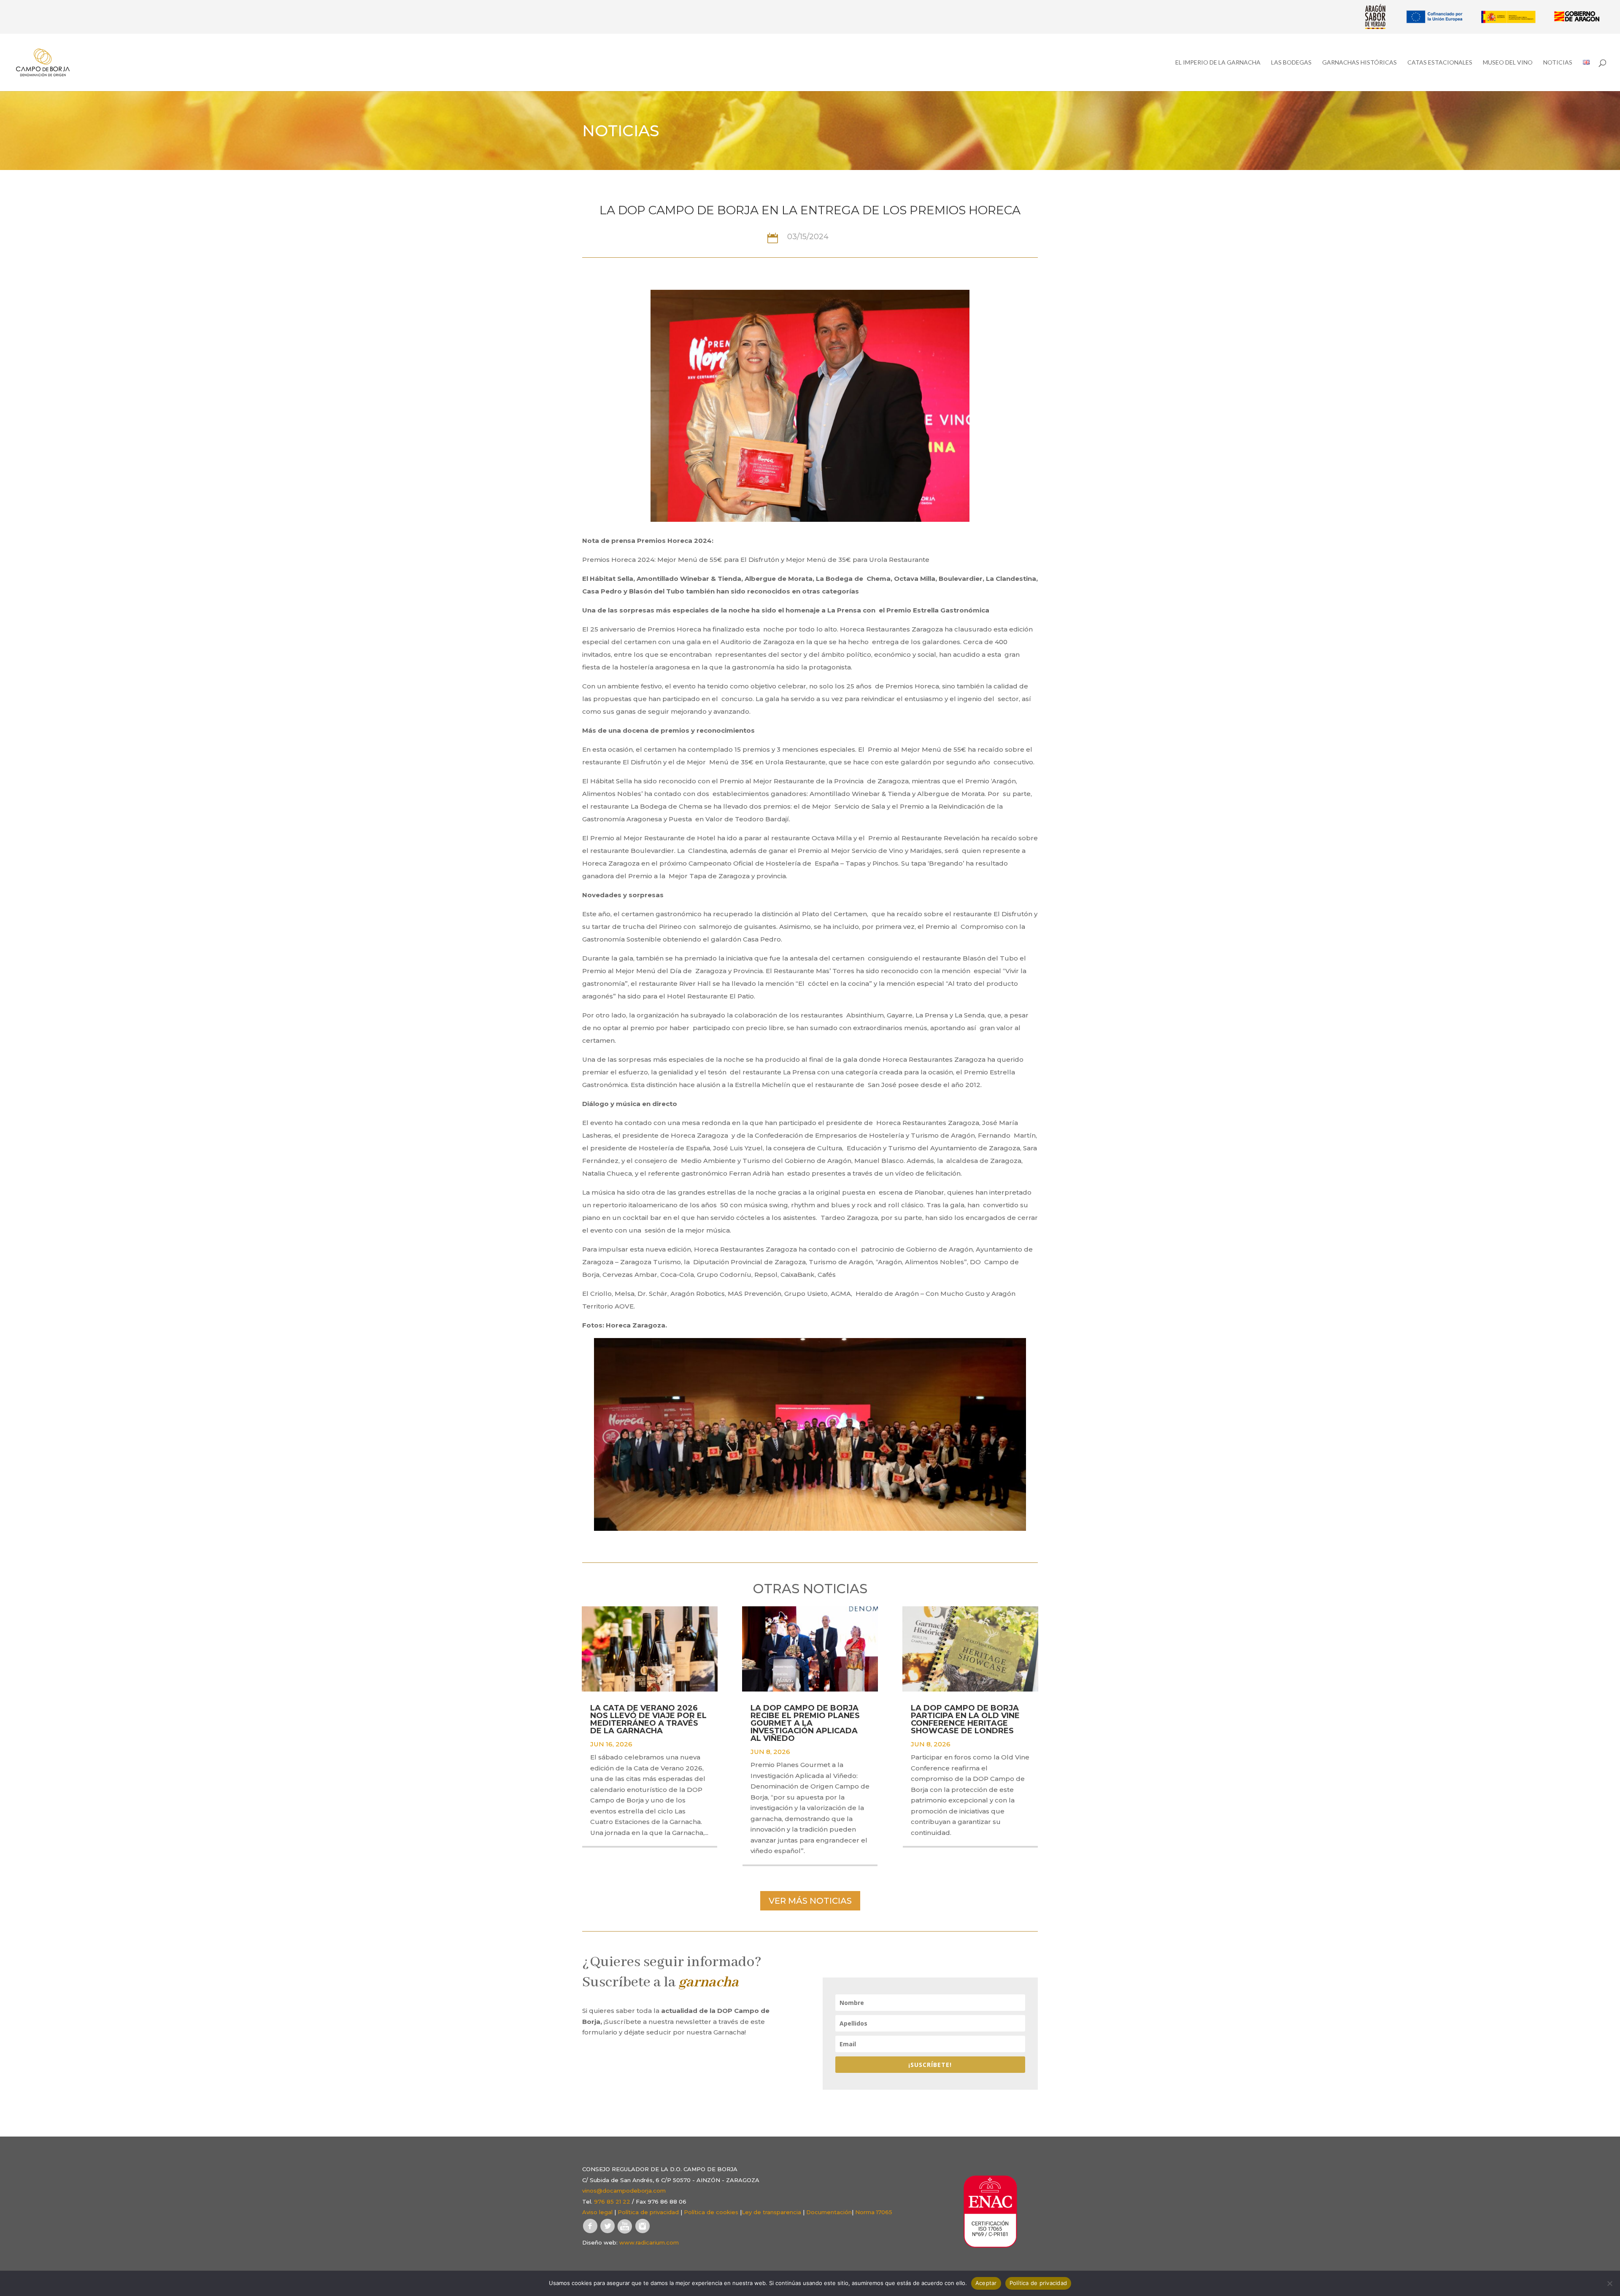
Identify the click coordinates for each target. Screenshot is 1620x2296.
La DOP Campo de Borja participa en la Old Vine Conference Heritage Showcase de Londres (965, 1719)
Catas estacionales (1440, 63)
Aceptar (986, 2283)
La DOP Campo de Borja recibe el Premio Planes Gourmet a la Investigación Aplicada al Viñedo (805, 1723)
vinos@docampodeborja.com (624, 2191)
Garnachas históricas (1359, 63)
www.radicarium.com (649, 2242)
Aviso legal (597, 2212)
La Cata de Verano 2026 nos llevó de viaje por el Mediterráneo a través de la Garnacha (648, 1719)
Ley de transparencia (771, 2212)
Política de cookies (711, 2212)
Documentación (829, 2212)
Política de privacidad (648, 2212)
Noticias (1558, 63)
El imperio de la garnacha (1218, 63)
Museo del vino (1508, 63)
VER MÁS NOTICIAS (810, 1901)
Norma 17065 (874, 2212)
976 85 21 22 (612, 2202)
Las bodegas (1291, 63)
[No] (1609, 2283)
